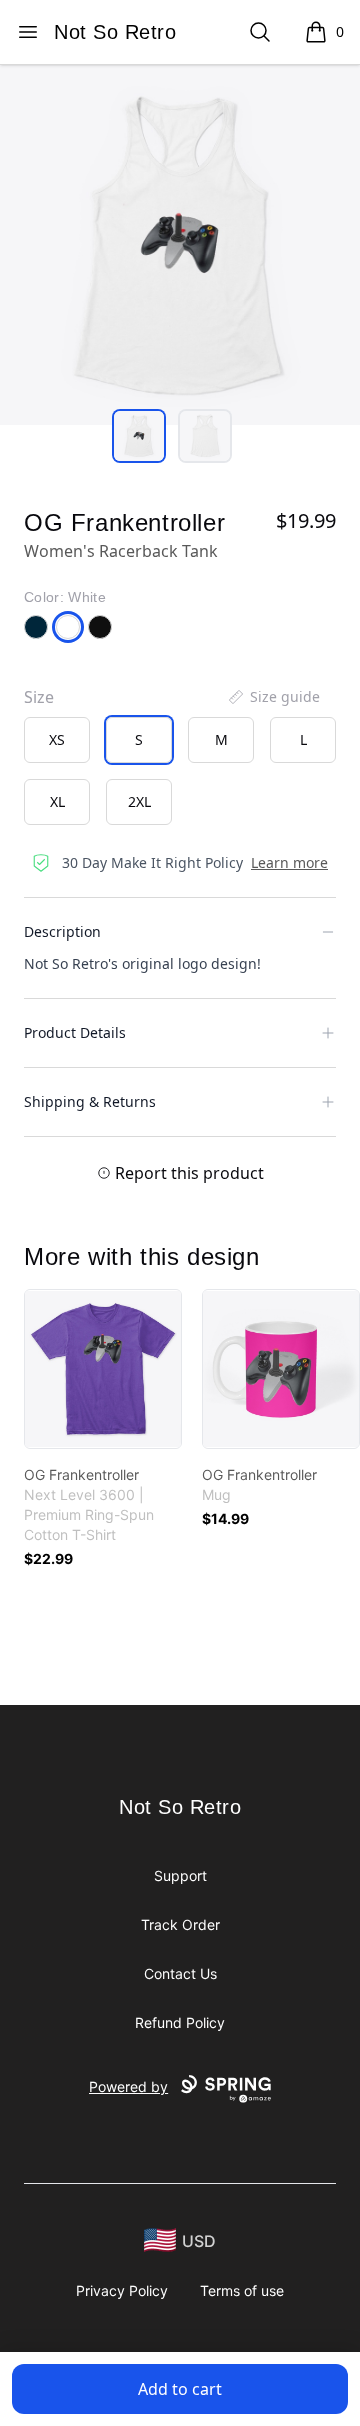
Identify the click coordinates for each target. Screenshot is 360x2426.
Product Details (75, 1032)
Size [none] (39, 697)
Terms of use (242, 2290)
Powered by (128, 2086)
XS (57, 739)
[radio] (57, 740)
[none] (273, 697)
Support (180, 1875)
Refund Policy (180, 2022)
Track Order (180, 1924)
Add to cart (180, 2389)
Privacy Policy (122, 2290)
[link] (103, 1369)
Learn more (289, 862)
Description (62, 931)
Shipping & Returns (90, 1101)
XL (57, 801)
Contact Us (180, 1973)
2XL (139, 801)
